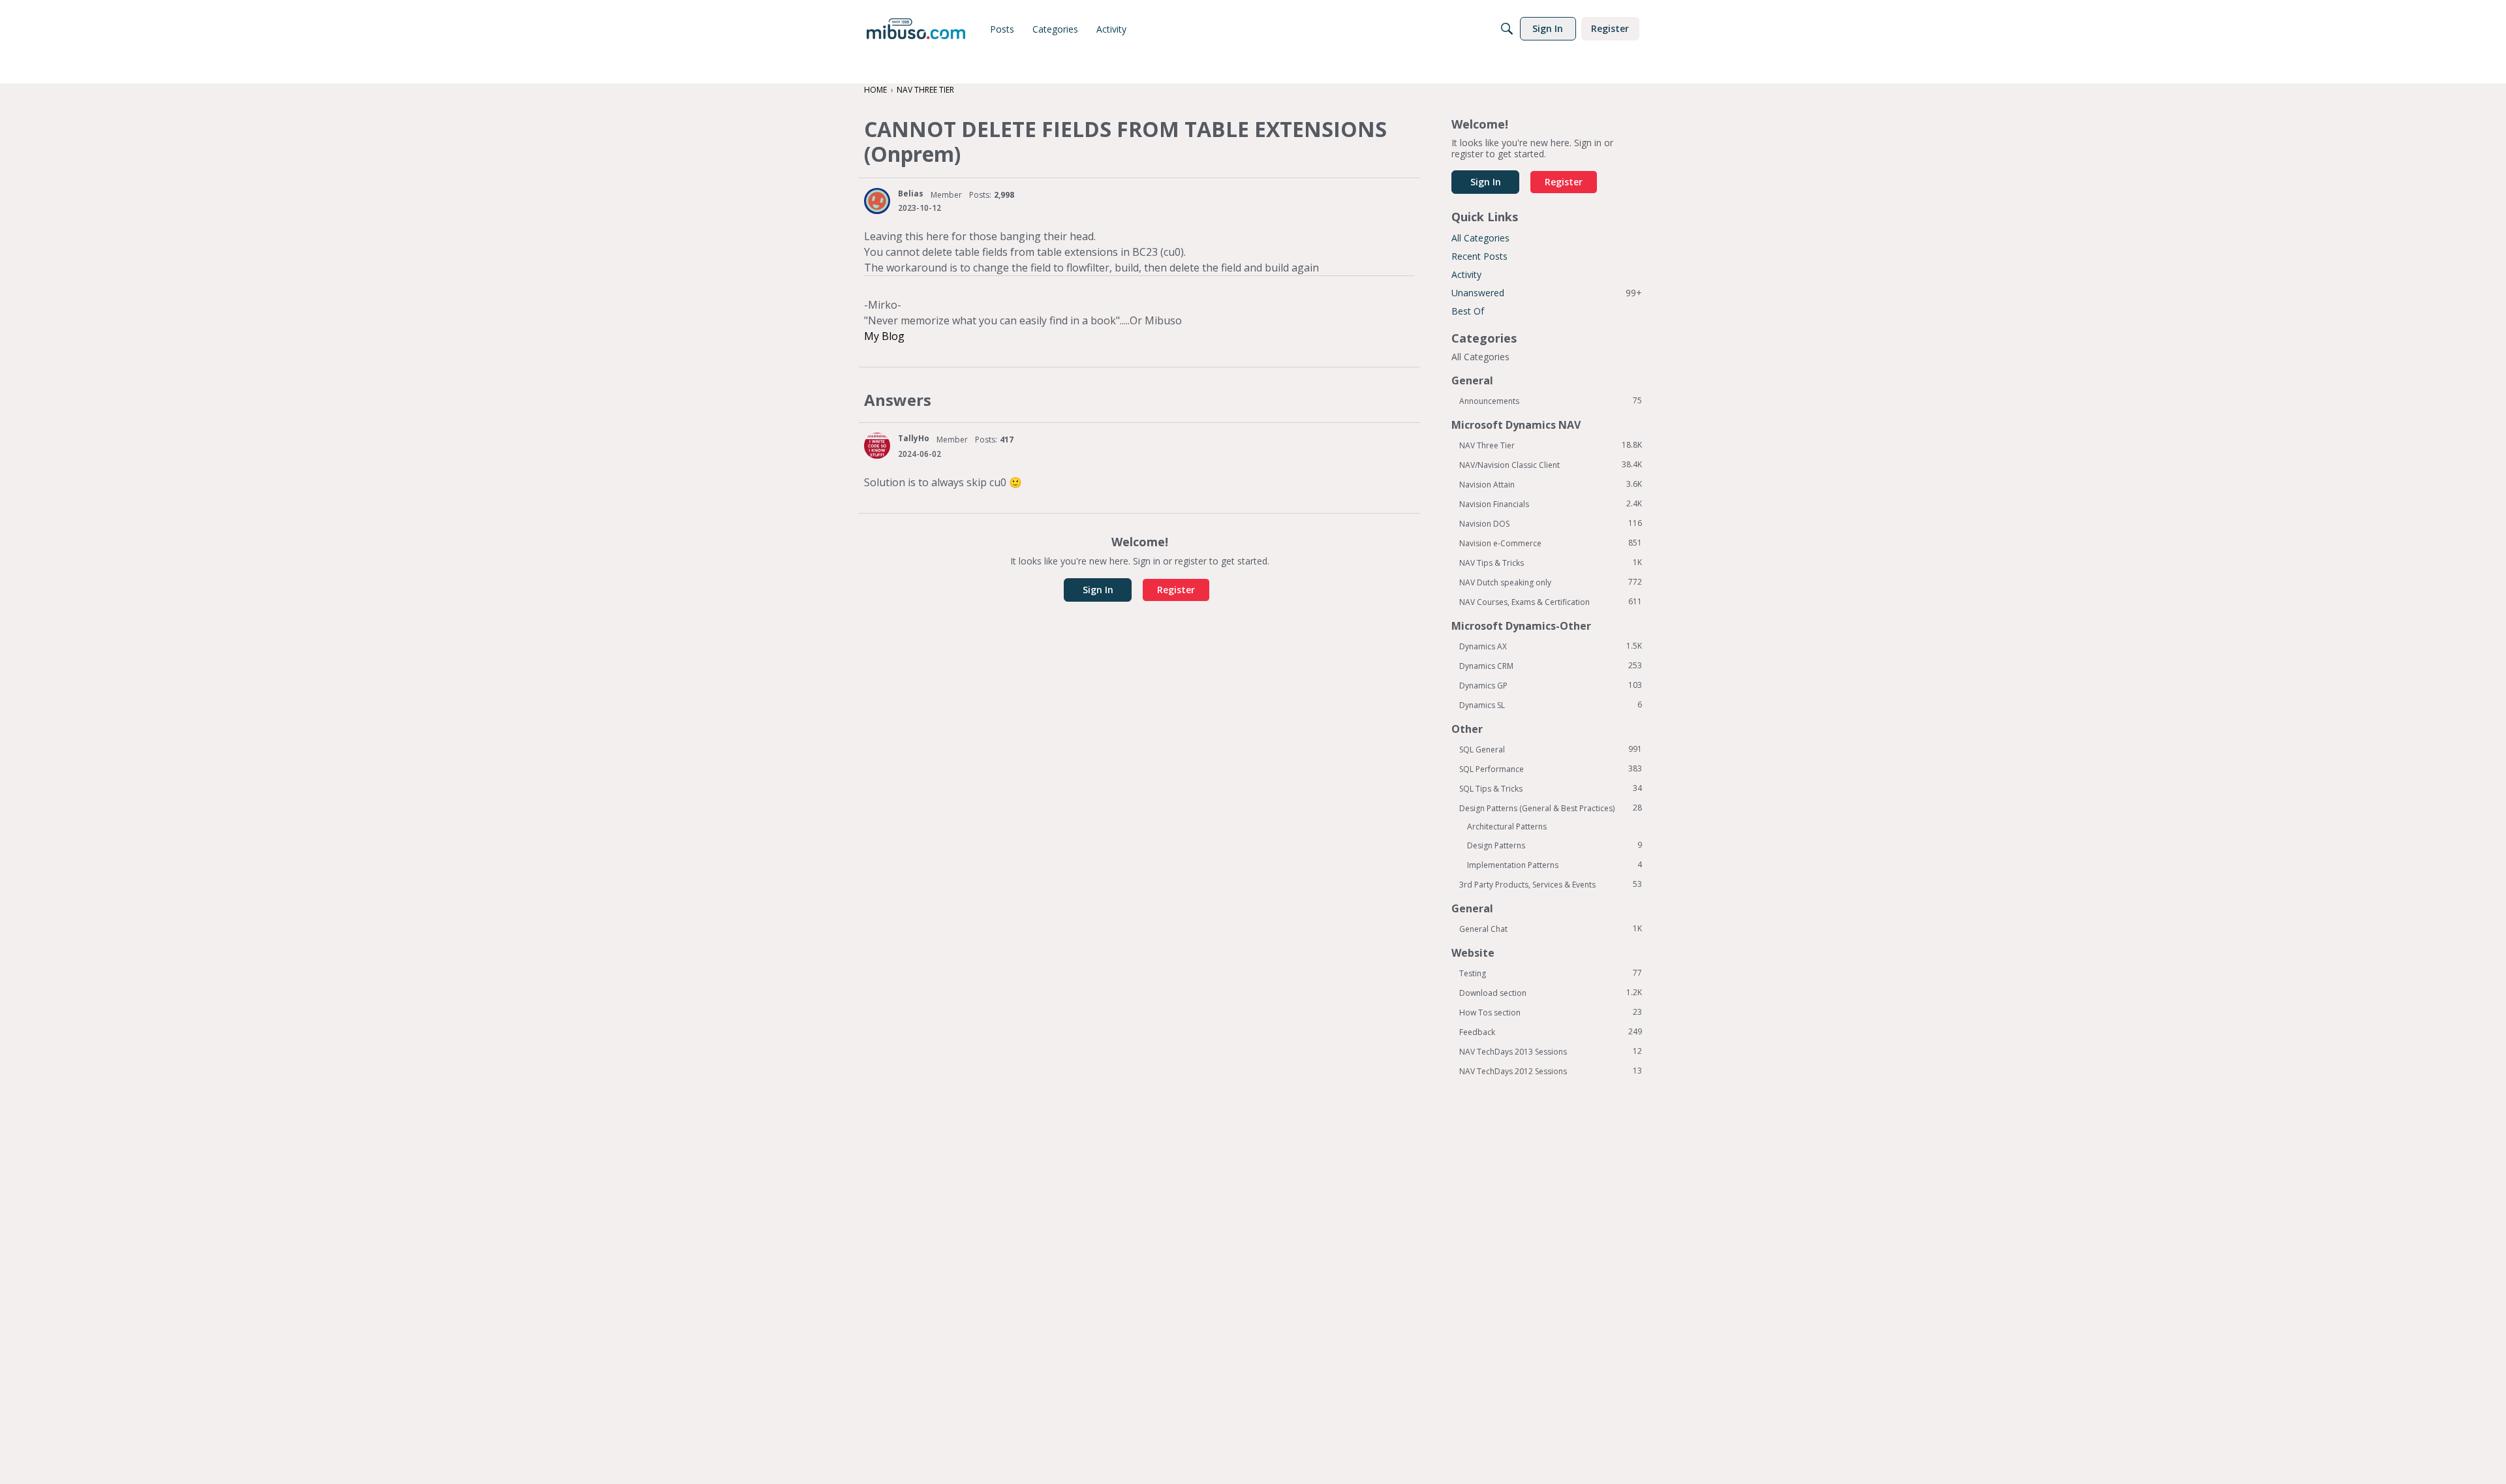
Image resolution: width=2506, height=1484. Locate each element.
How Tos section (1551, 1012)
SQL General (1551, 749)
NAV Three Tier (1551, 445)
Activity (1466, 274)
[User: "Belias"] (877, 201)
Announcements (1551, 401)
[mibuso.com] (916, 29)
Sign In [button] (1098, 590)
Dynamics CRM (1551, 666)
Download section (1551, 993)
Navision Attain (1551, 484)
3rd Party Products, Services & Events (1551, 884)
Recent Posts (1479, 256)
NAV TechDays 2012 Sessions (1551, 1071)
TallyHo (914, 438)
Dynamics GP (1551, 685)
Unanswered (1547, 293)
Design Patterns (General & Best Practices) (1551, 808)
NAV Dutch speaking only (1551, 582)
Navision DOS (1551, 523)
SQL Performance (1551, 769)
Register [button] (1176, 590)
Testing (1551, 973)
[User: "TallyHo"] (877, 446)
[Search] (1507, 29)
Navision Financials (1551, 504)
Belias (911, 193)
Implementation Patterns (1555, 865)
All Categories (1480, 238)
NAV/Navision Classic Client (1551, 465)
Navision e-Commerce (1551, 543)
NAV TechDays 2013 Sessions (1551, 1051)
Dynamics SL (1551, 705)
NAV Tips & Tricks (1551, 563)
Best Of (1468, 311)
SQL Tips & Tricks (1551, 788)
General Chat (1551, 929)
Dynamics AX (1551, 646)
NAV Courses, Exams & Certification (1551, 602)
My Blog (884, 336)
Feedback (1551, 1032)
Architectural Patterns (1507, 827)
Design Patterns (1555, 845)
